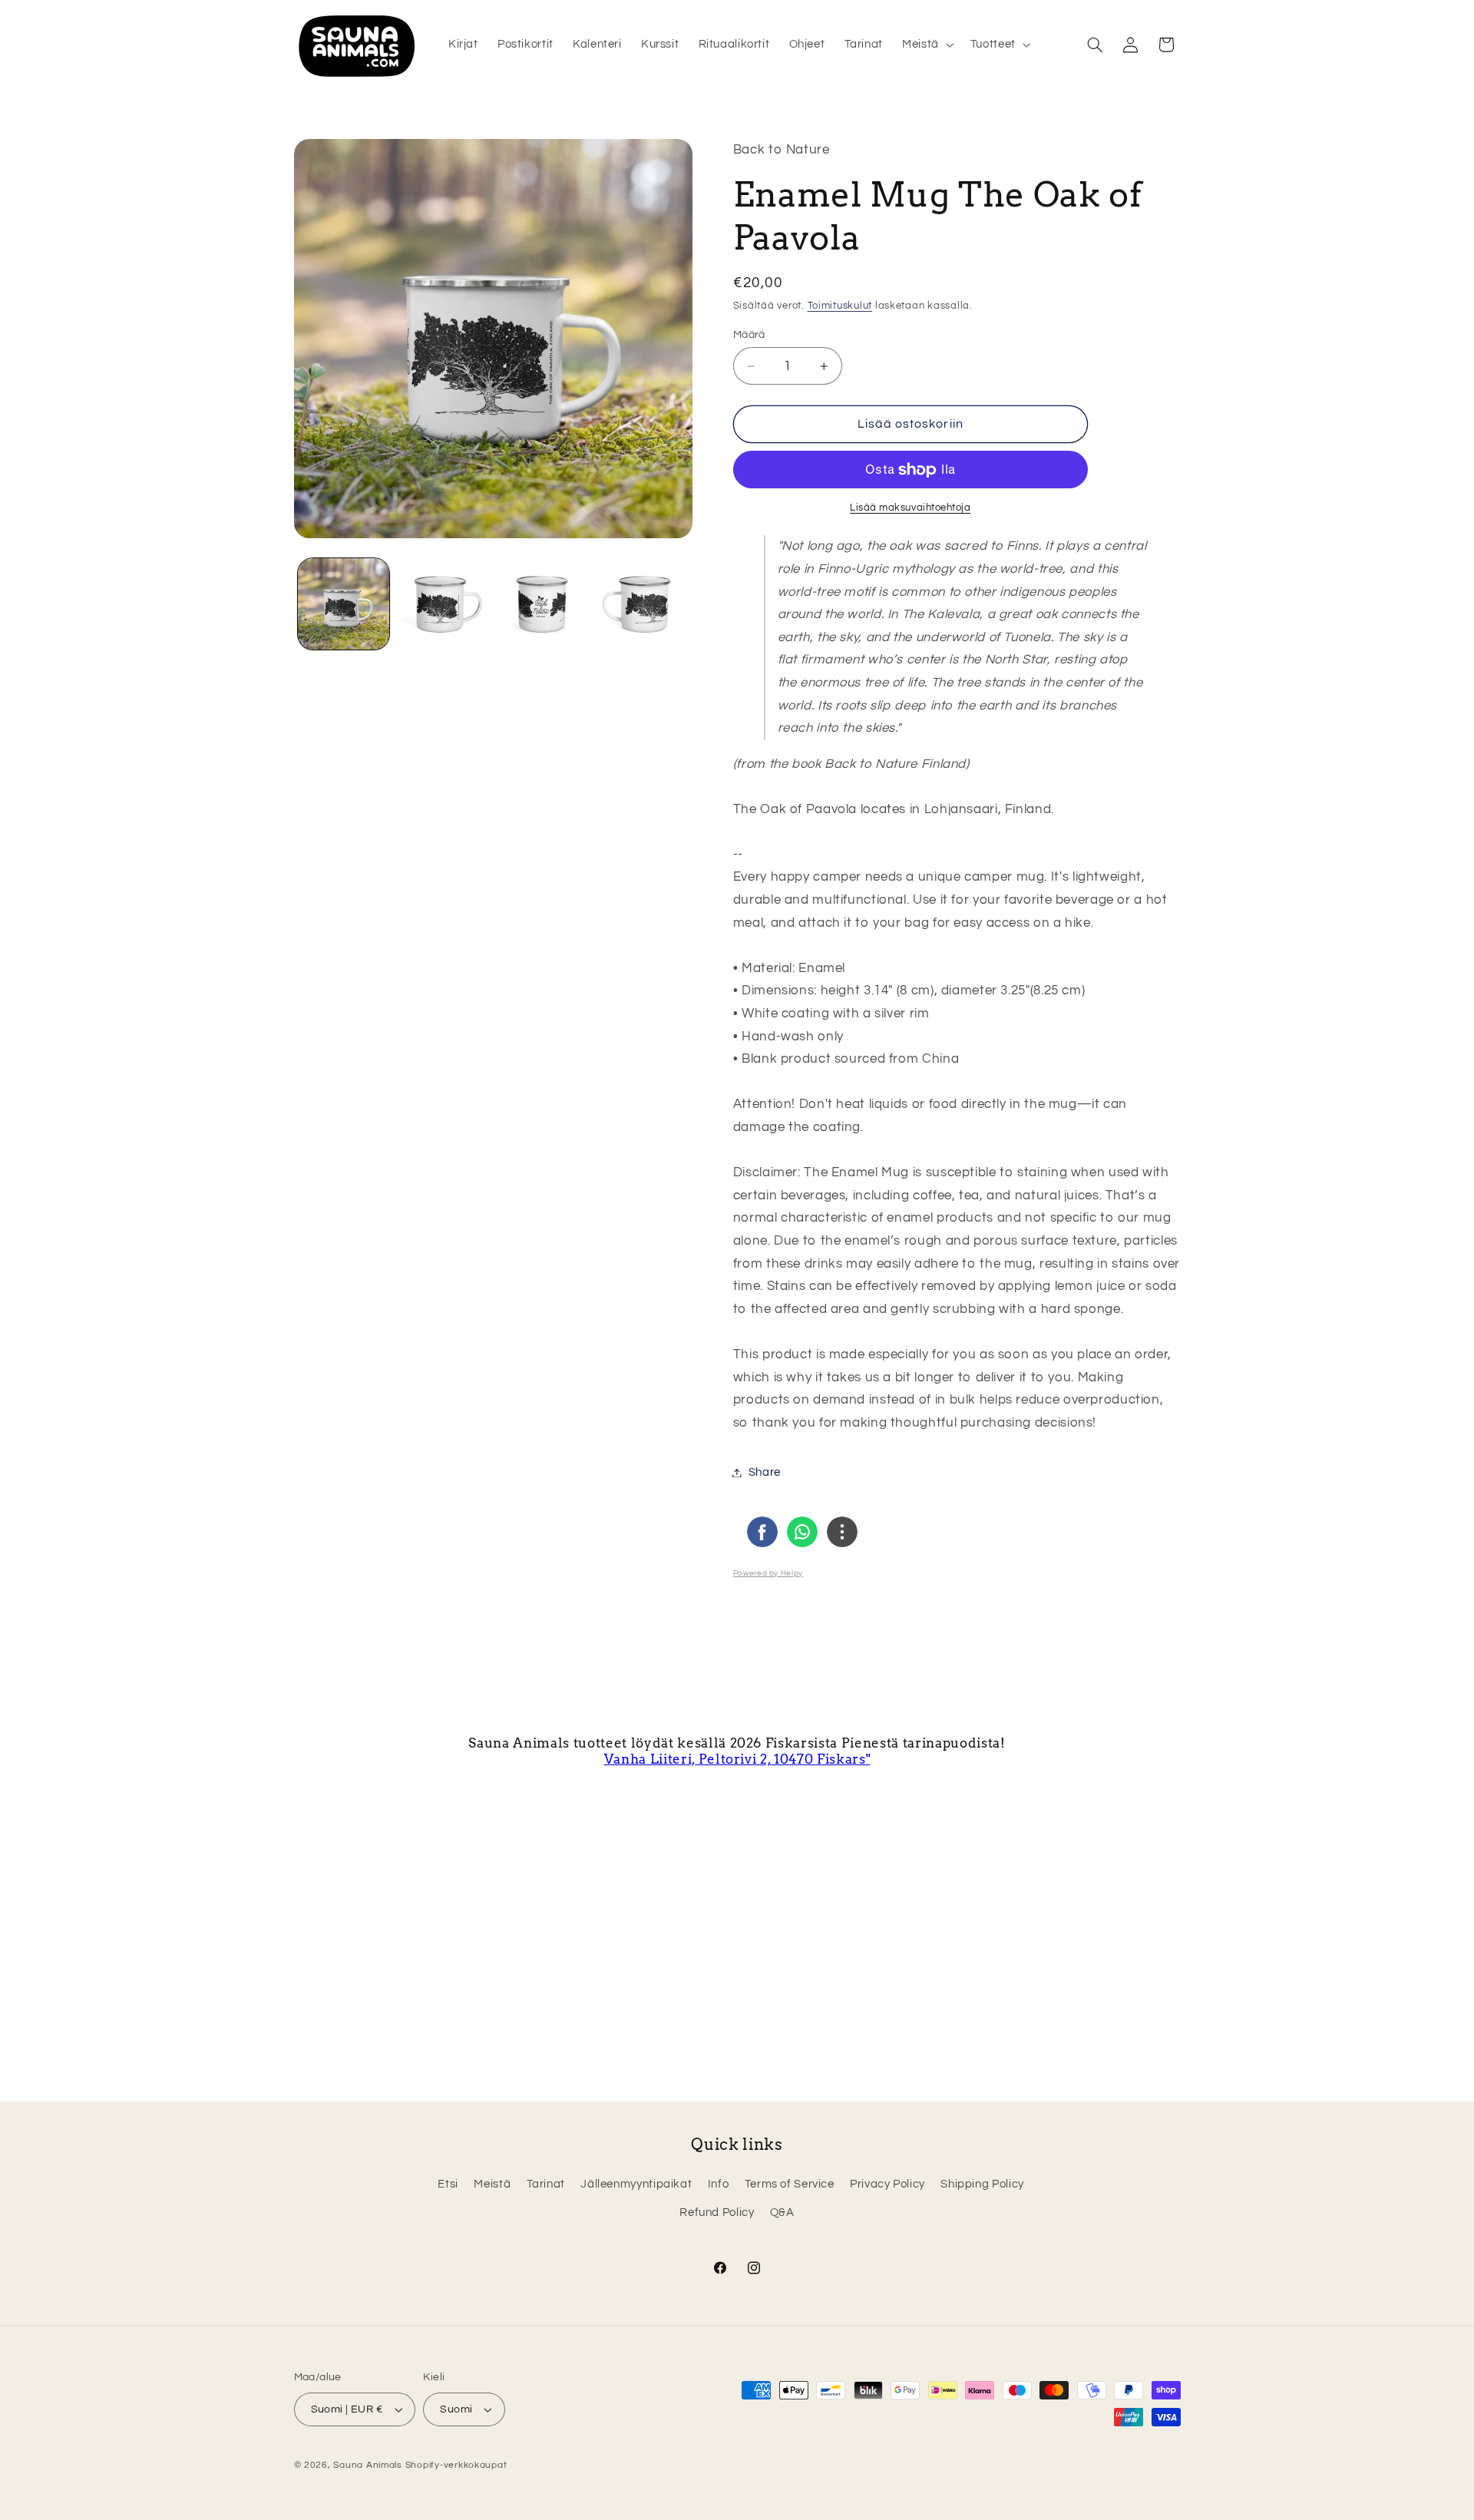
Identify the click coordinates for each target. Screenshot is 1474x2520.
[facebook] (762, 1532)
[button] (927, 45)
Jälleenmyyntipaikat (636, 2185)
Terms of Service (790, 2185)
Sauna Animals (368, 2465)
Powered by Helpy (768, 1573)
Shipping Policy (982, 2185)
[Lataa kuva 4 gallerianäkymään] (641, 604)
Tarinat (546, 2185)
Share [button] (765, 1472)
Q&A (782, 2213)
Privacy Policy (887, 2185)
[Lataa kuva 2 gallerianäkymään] (443, 604)
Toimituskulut (840, 306)
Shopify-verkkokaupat (456, 2465)
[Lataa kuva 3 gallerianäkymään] (542, 604)
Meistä (492, 2185)
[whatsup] (802, 1532)
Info (719, 2185)
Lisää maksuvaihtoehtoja (910, 508)
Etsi (448, 2185)
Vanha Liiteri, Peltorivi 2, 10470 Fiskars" (737, 1759)
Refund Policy (717, 2213)
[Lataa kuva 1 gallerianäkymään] (344, 604)
